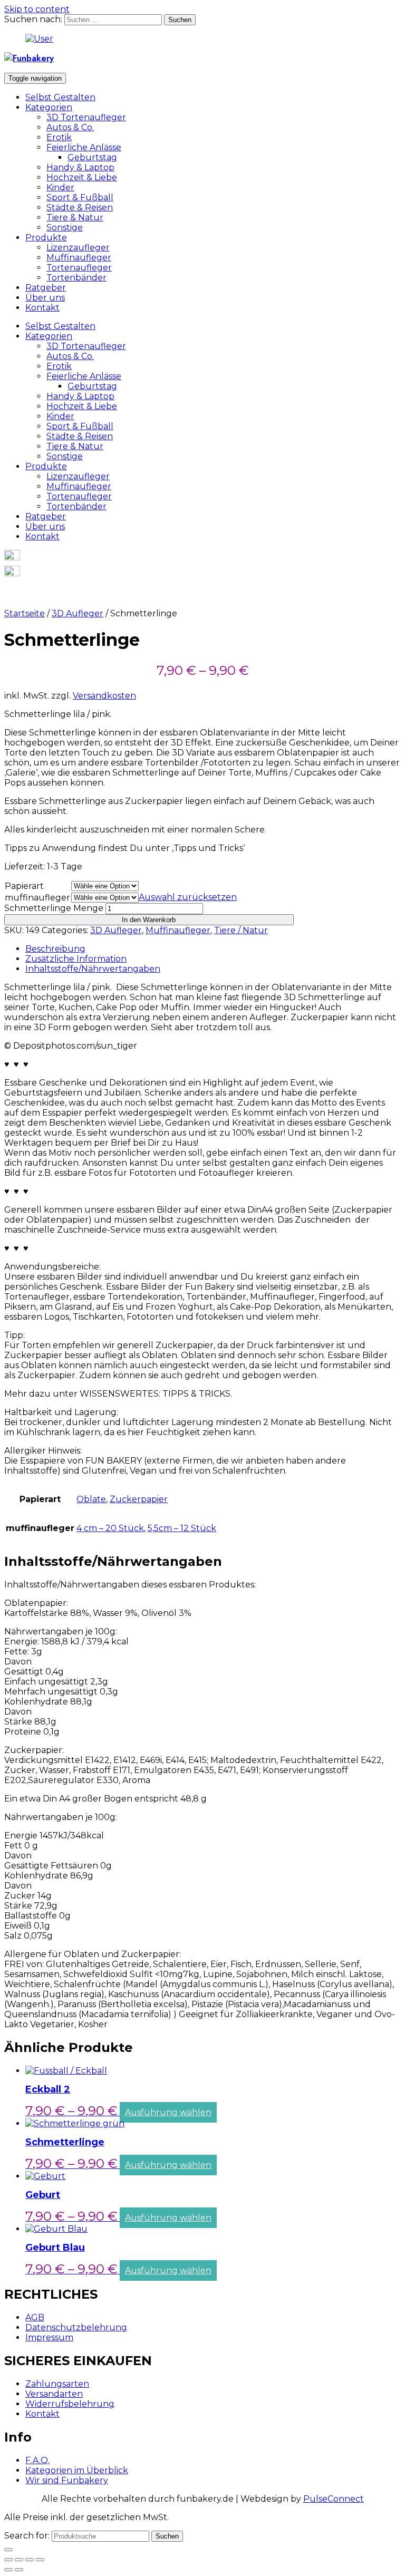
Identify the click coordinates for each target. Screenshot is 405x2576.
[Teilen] (19, 2560)
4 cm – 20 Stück (110, 1528)
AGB (35, 2317)
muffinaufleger (37, 898)
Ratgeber (46, 288)
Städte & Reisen (80, 207)
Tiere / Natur (241, 930)
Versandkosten (104, 696)
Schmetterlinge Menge (54, 908)
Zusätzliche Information (76, 959)
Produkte (46, 238)
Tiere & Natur (75, 217)
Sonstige (65, 227)
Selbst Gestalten (60, 97)
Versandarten (54, 2394)
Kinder (60, 187)
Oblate (91, 1499)
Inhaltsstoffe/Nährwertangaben (93, 969)
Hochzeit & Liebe (82, 177)
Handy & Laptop (80, 167)
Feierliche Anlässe (84, 147)
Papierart (24, 886)
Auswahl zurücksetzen (188, 897)
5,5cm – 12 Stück (182, 1528)
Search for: (27, 2536)
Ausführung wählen (168, 2112)
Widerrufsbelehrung (70, 2404)
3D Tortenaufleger (86, 117)
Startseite (25, 613)
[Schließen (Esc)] (8, 2560)
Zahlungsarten (57, 2384)
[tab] (213, 949)
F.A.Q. (37, 2460)
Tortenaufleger (79, 268)
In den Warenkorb (149, 920)
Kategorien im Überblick (77, 2470)
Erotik (59, 137)
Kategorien (49, 107)
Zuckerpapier (139, 1499)
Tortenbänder (76, 278)
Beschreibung (55, 949)
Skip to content (37, 9)
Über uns (45, 298)
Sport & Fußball (80, 197)
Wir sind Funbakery (67, 2480)
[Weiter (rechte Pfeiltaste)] (19, 2570)
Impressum (49, 2337)
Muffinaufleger (79, 258)
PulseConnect (334, 2499)
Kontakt (42, 308)
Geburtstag (92, 157)
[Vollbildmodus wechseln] (30, 2560)
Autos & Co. (70, 127)
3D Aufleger (78, 613)
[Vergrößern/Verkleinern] (40, 2560)
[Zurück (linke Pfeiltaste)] (8, 2570)
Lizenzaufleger (78, 248)
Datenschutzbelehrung (76, 2327)
